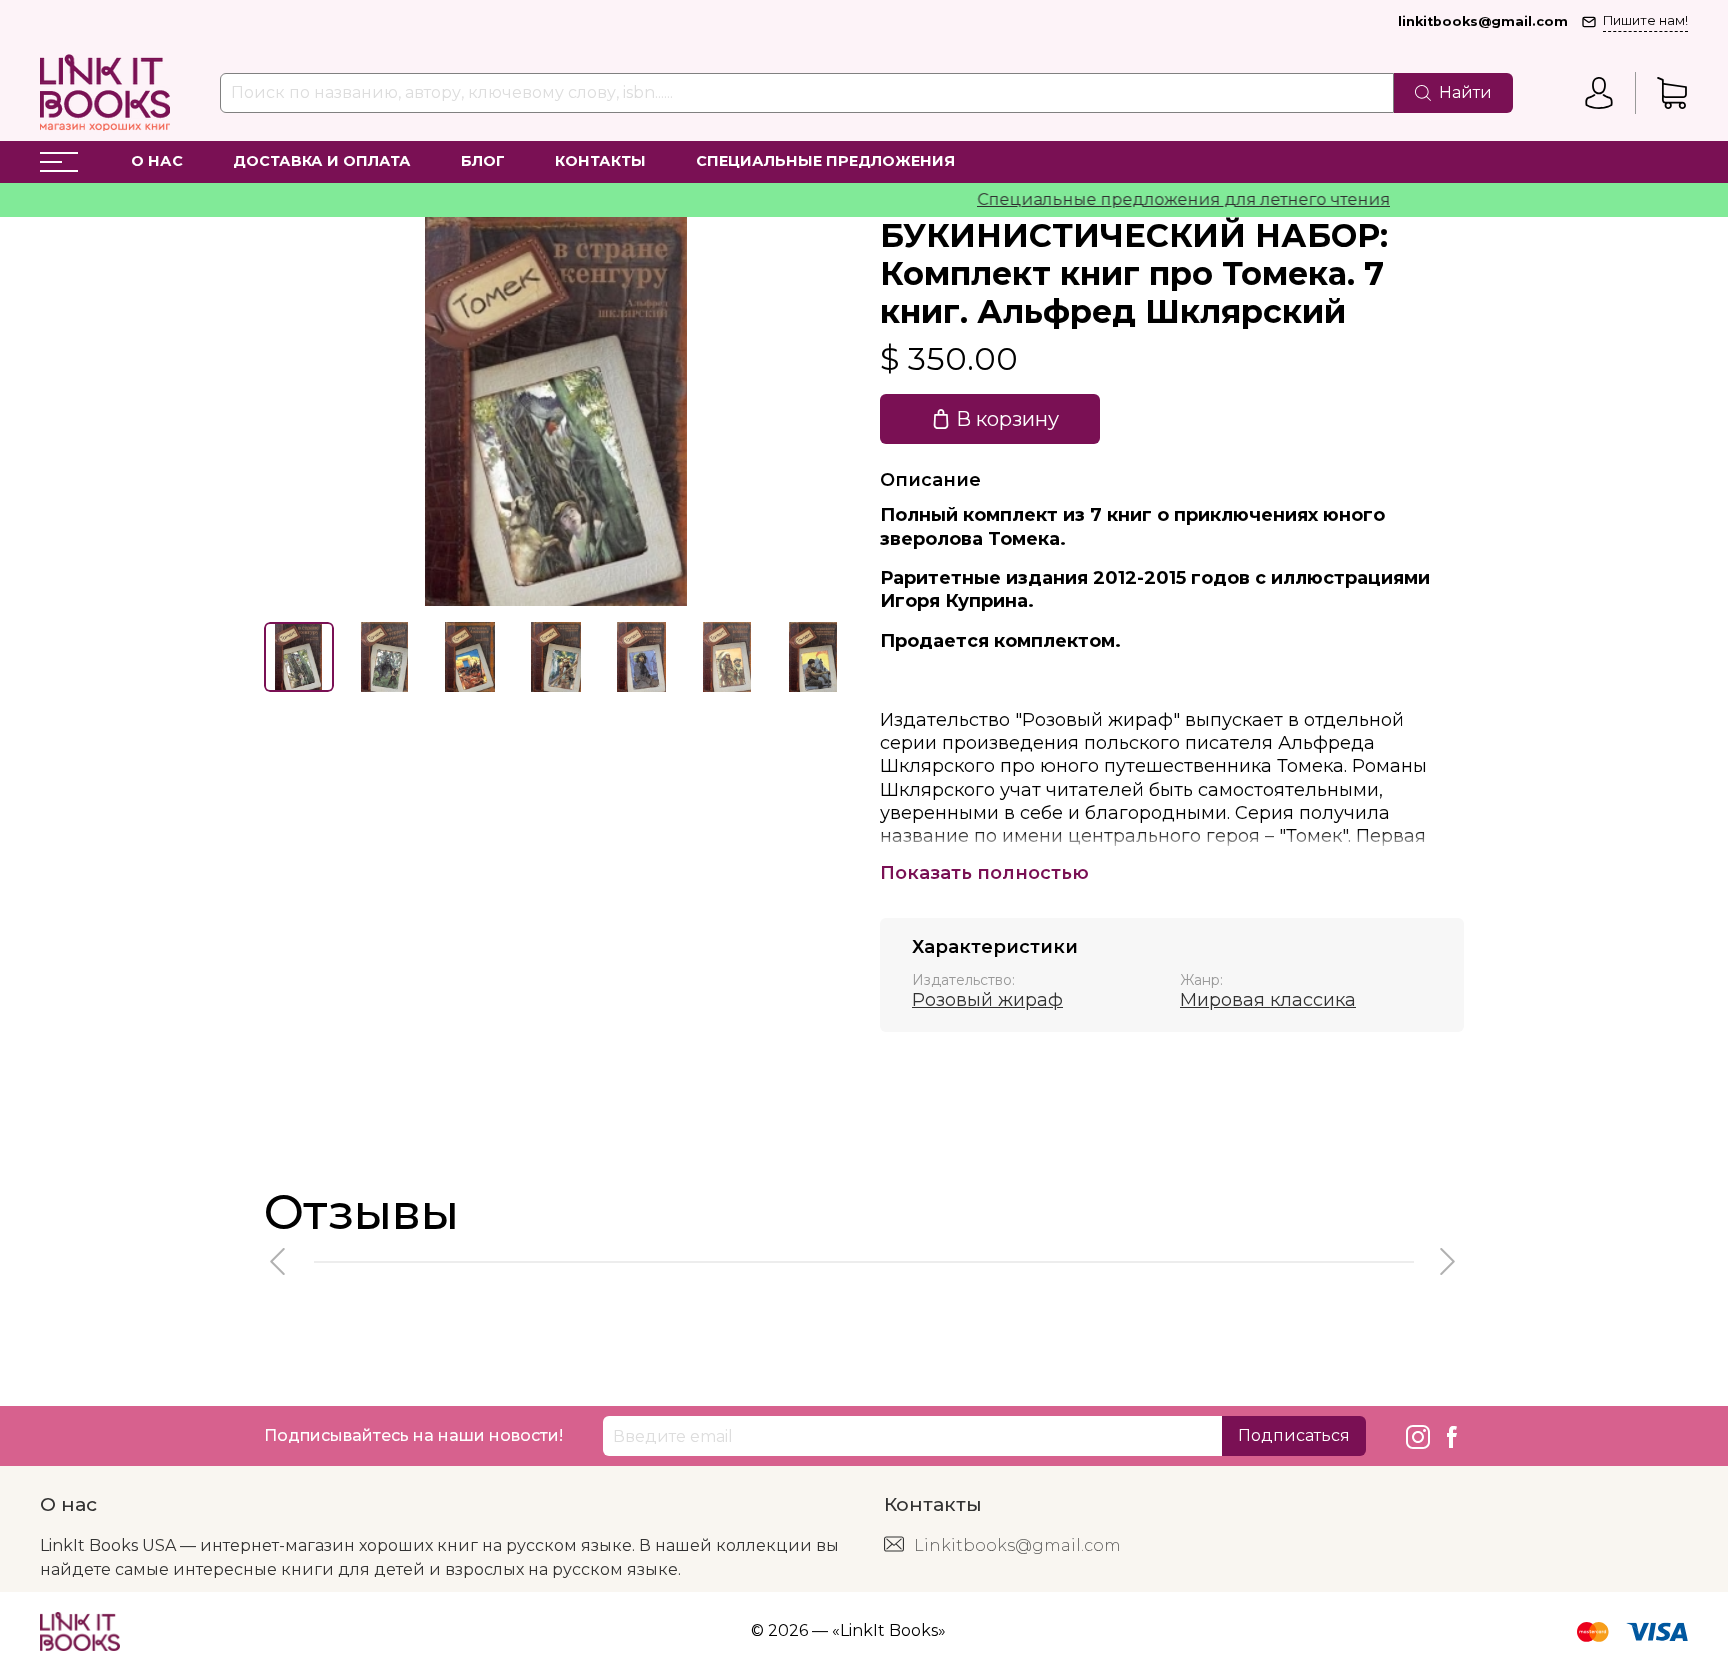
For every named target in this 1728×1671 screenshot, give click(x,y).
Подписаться (1294, 1435)
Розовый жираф (987, 1000)
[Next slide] (816, 411)
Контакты (600, 161)
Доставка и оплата (322, 161)
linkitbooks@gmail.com (1483, 21)
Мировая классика (1268, 1000)
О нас (157, 161)
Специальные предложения (825, 161)
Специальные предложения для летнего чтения (1152, 199)
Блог (483, 161)
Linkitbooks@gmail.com (1017, 1545)
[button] (279, 1261)
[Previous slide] (296, 411)
